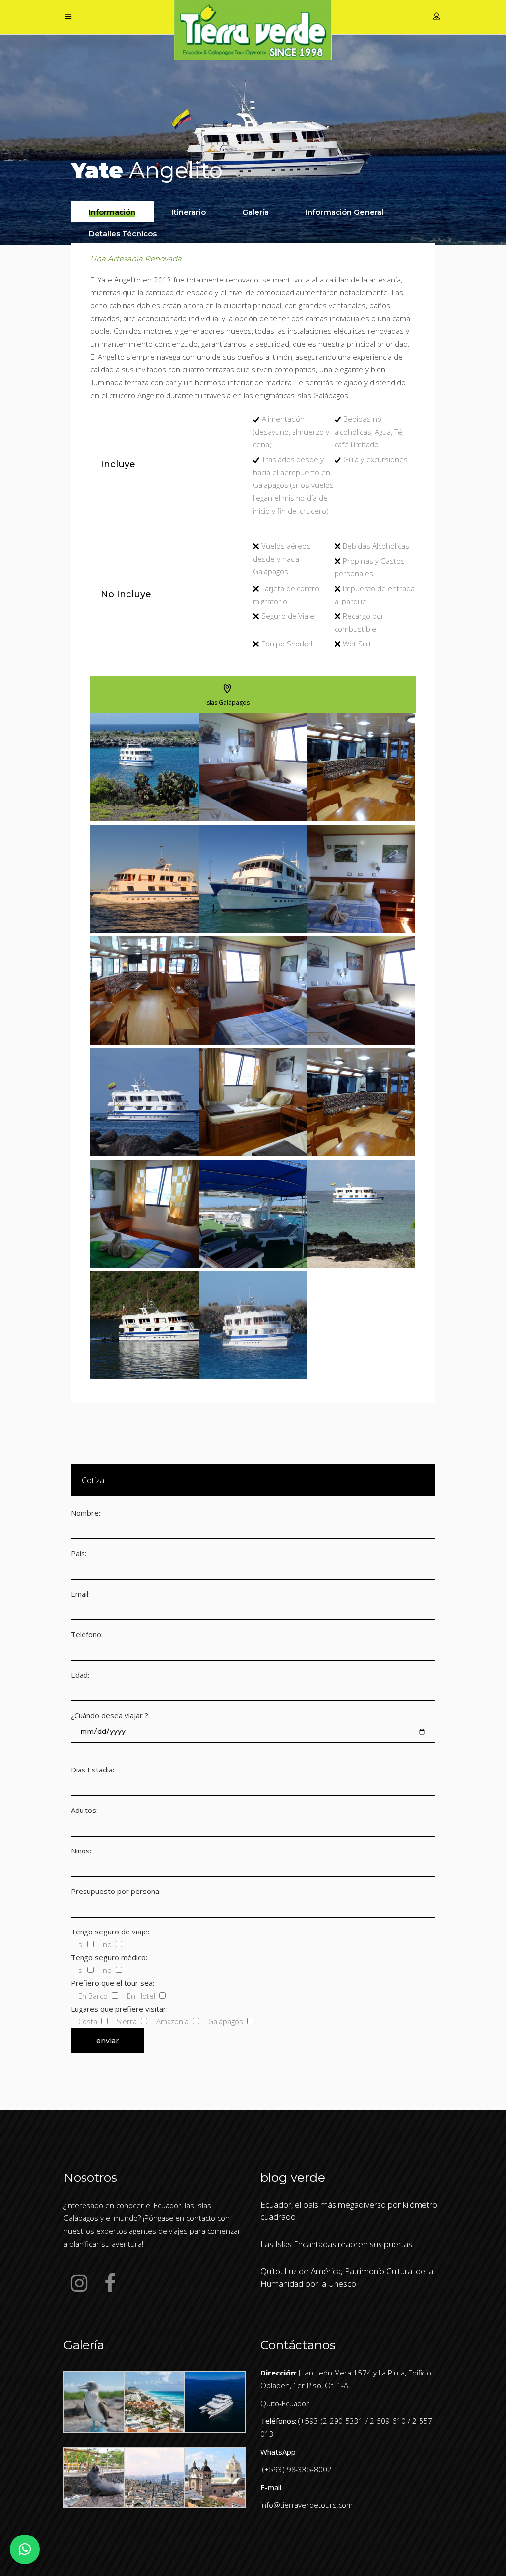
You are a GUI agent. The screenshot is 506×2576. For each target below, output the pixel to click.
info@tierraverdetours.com (307, 2505)
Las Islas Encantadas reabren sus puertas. (337, 2244)
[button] (25, 2549)
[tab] (112, 212)
